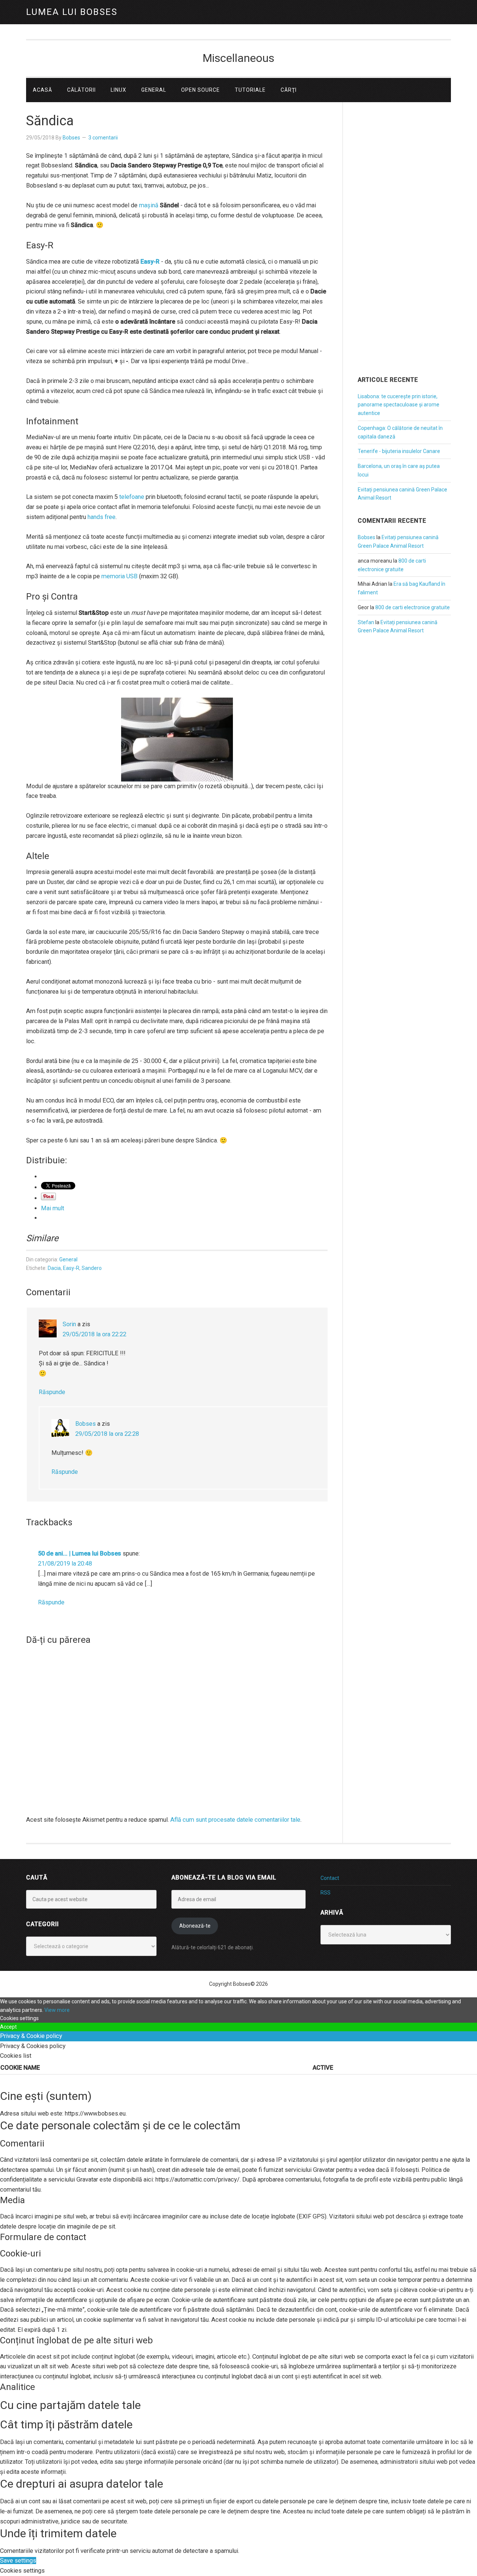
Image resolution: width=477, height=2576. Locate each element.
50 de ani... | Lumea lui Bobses (80, 1553)
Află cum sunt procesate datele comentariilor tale (235, 1820)
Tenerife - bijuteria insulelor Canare (399, 451)
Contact (330, 1878)
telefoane (132, 497)
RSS (326, 1893)
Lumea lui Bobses (72, 12)
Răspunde (52, 1392)
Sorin (69, 1324)
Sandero (92, 1268)
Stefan (366, 622)
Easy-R (71, 1268)
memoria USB (119, 576)
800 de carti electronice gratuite (413, 607)
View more (57, 2010)
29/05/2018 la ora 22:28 (107, 1434)
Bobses (86, 1424)
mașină (149, 205)
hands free (102, 517)
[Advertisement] (404, 249)
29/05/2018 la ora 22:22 (94, 1334)
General (68, 1259)
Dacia (54, 1268)
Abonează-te (195, 1926)
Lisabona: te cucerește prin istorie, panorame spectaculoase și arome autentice (399, 405)
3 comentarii (103, 138)
